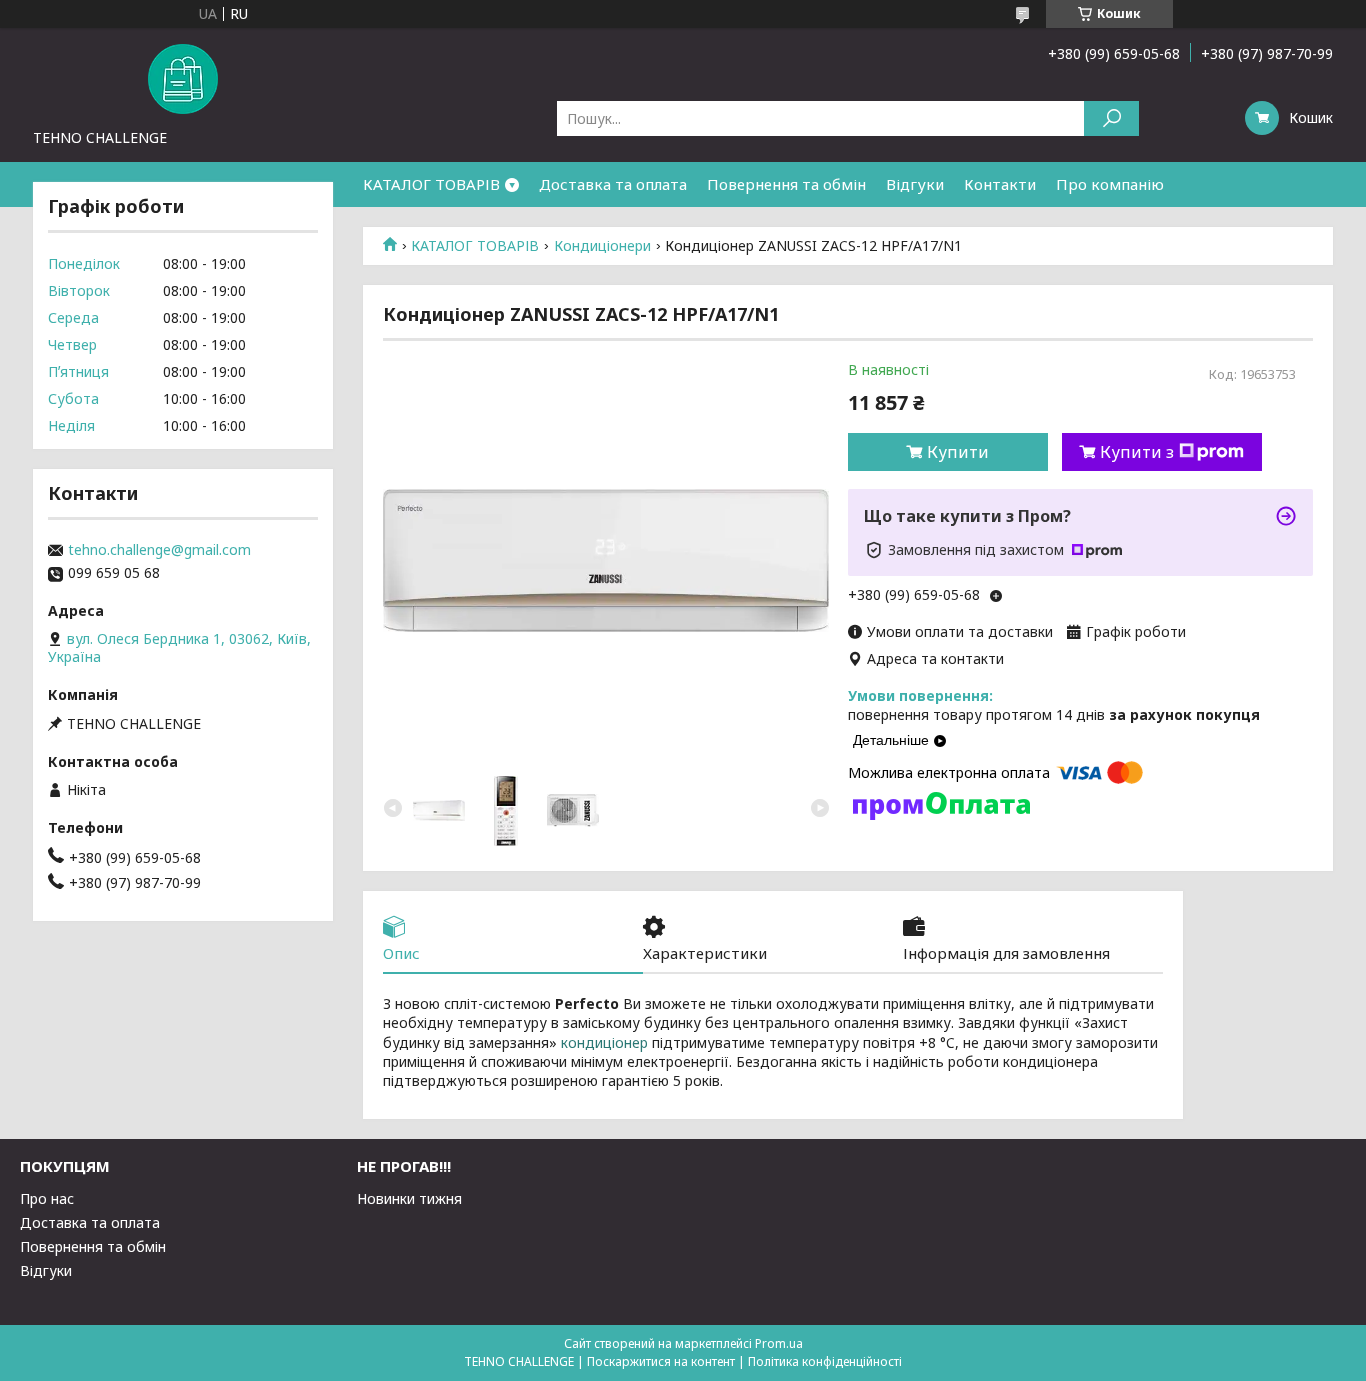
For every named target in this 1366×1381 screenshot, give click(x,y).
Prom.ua (779, 1343)
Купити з (1137, 452)
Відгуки (915, 184)
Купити (958, 452)
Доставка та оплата (613, 184)
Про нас (47, 1198)
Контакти (1000, 184)
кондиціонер (604, 1042)
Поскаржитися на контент (661, 1361)
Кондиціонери (602, 246)
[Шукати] (1111, 118)
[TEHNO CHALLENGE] (183, 78)
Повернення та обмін (786, 184)
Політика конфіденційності (825, 1361)
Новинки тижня (409, 1198)
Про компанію (1110, 184)
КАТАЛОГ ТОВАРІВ (431, 184)
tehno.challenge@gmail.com (159, 550)
